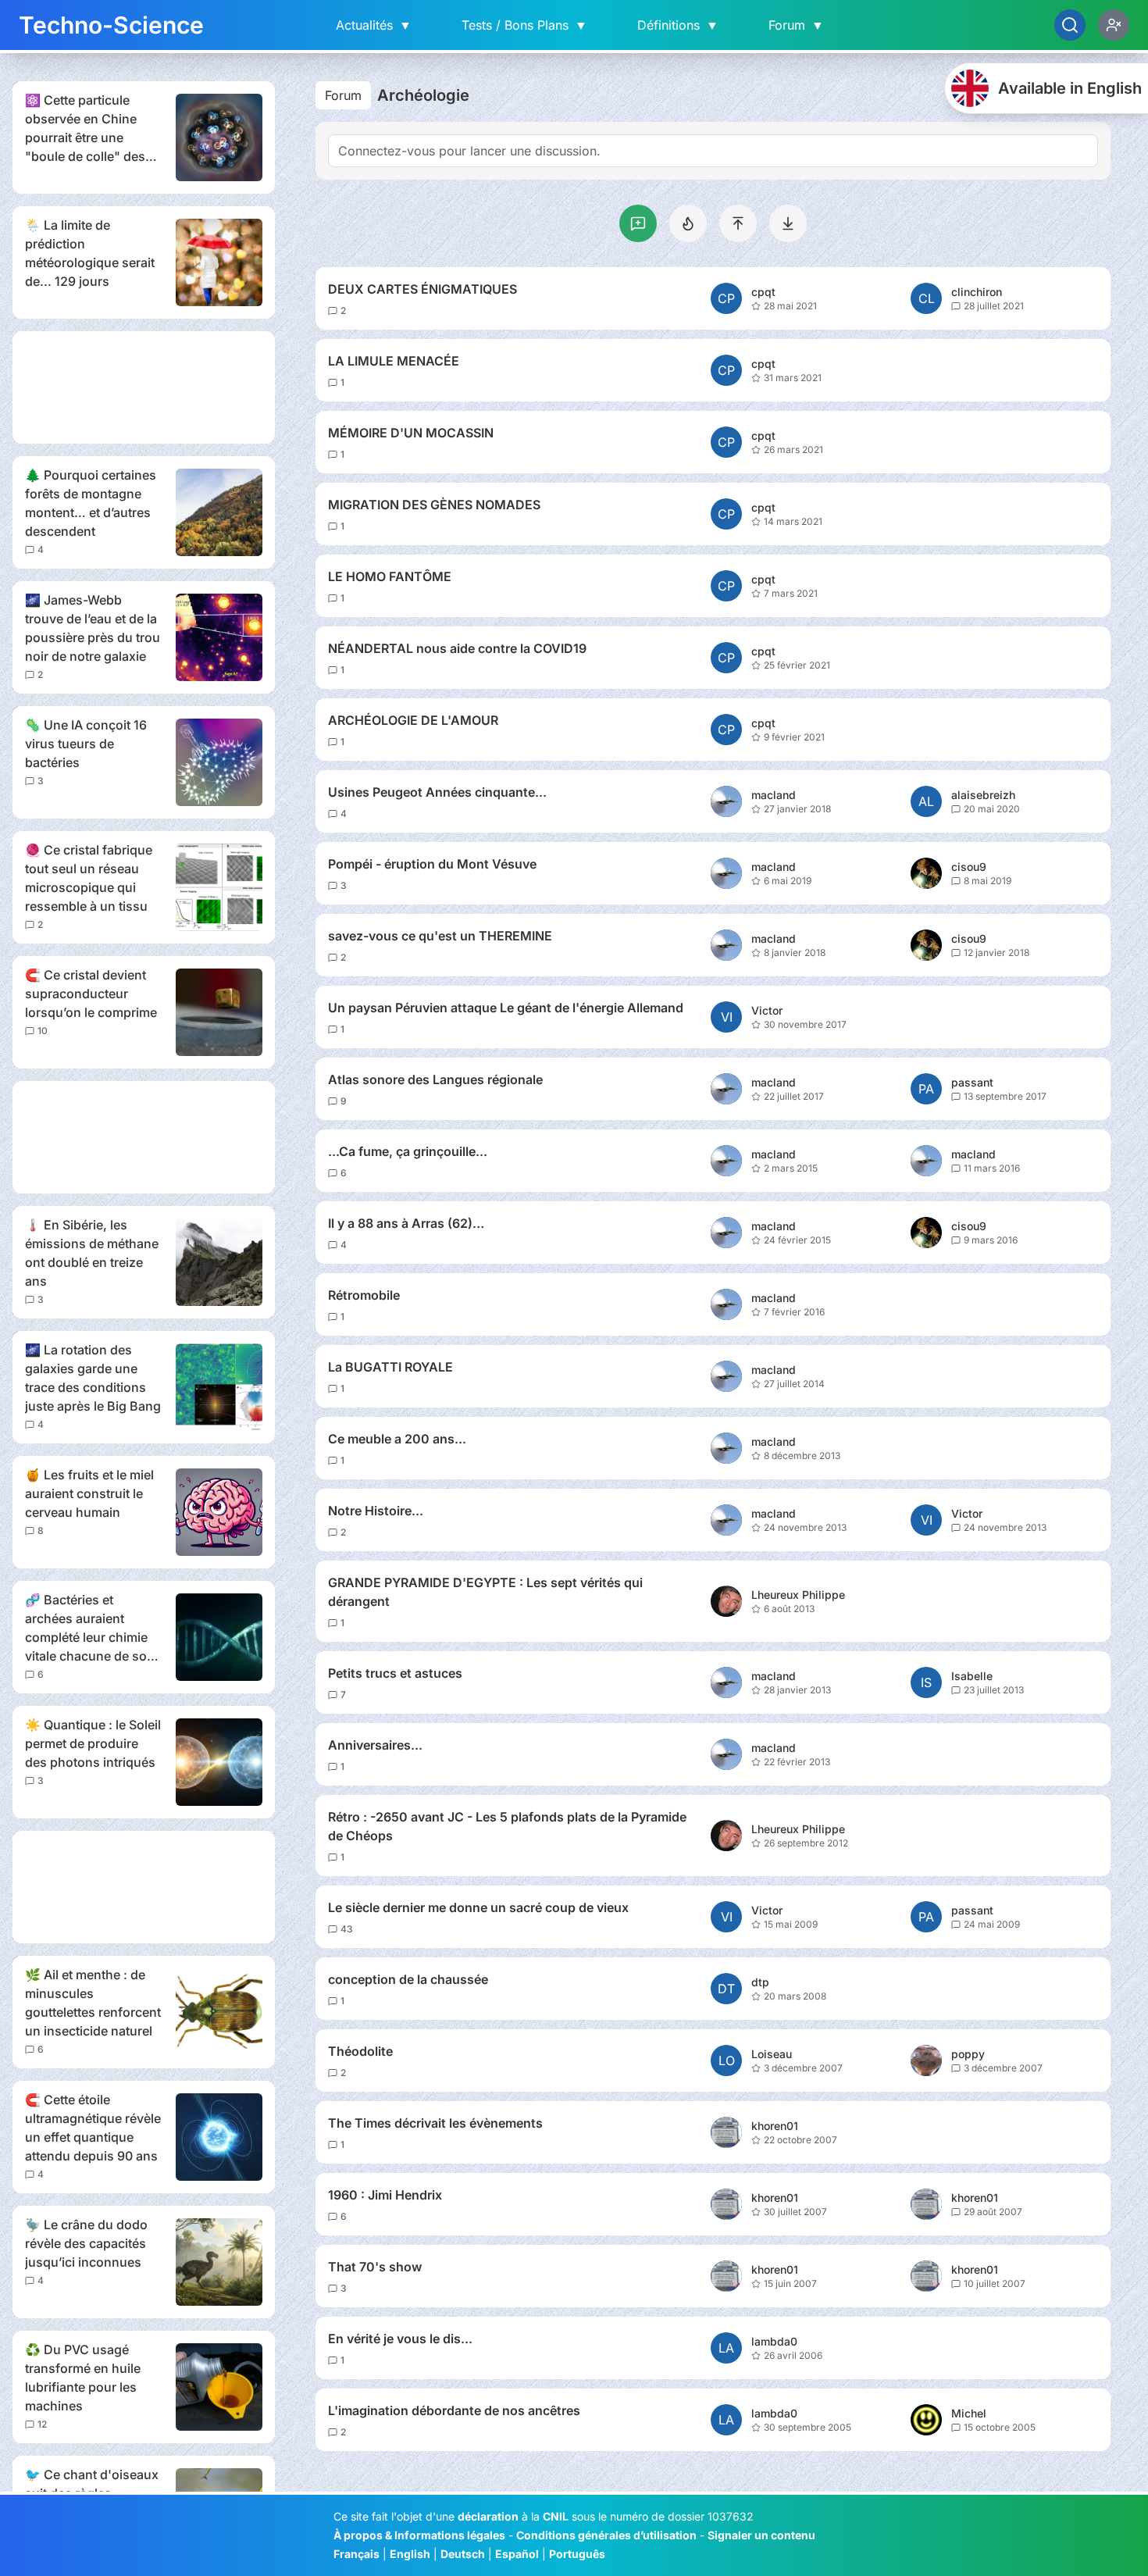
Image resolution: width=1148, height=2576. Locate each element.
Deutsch (463, 2554)
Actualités (374, 25)
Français (357, 2554)
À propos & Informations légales (419, 2535)
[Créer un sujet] (638, 223)
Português (577, 2554)
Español (517, 2554)
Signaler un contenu (761, 2535)
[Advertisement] (144, 387)
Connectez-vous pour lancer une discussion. (469, 151)
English (410, 2554)
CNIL (556, 2516)
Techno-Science (111, 25)
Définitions (678, 25)
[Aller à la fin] (788, 223)
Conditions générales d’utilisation (606, 2535)
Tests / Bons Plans (524, 25)
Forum (796, 25)
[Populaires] (688, 223)
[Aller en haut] (738, 223)
